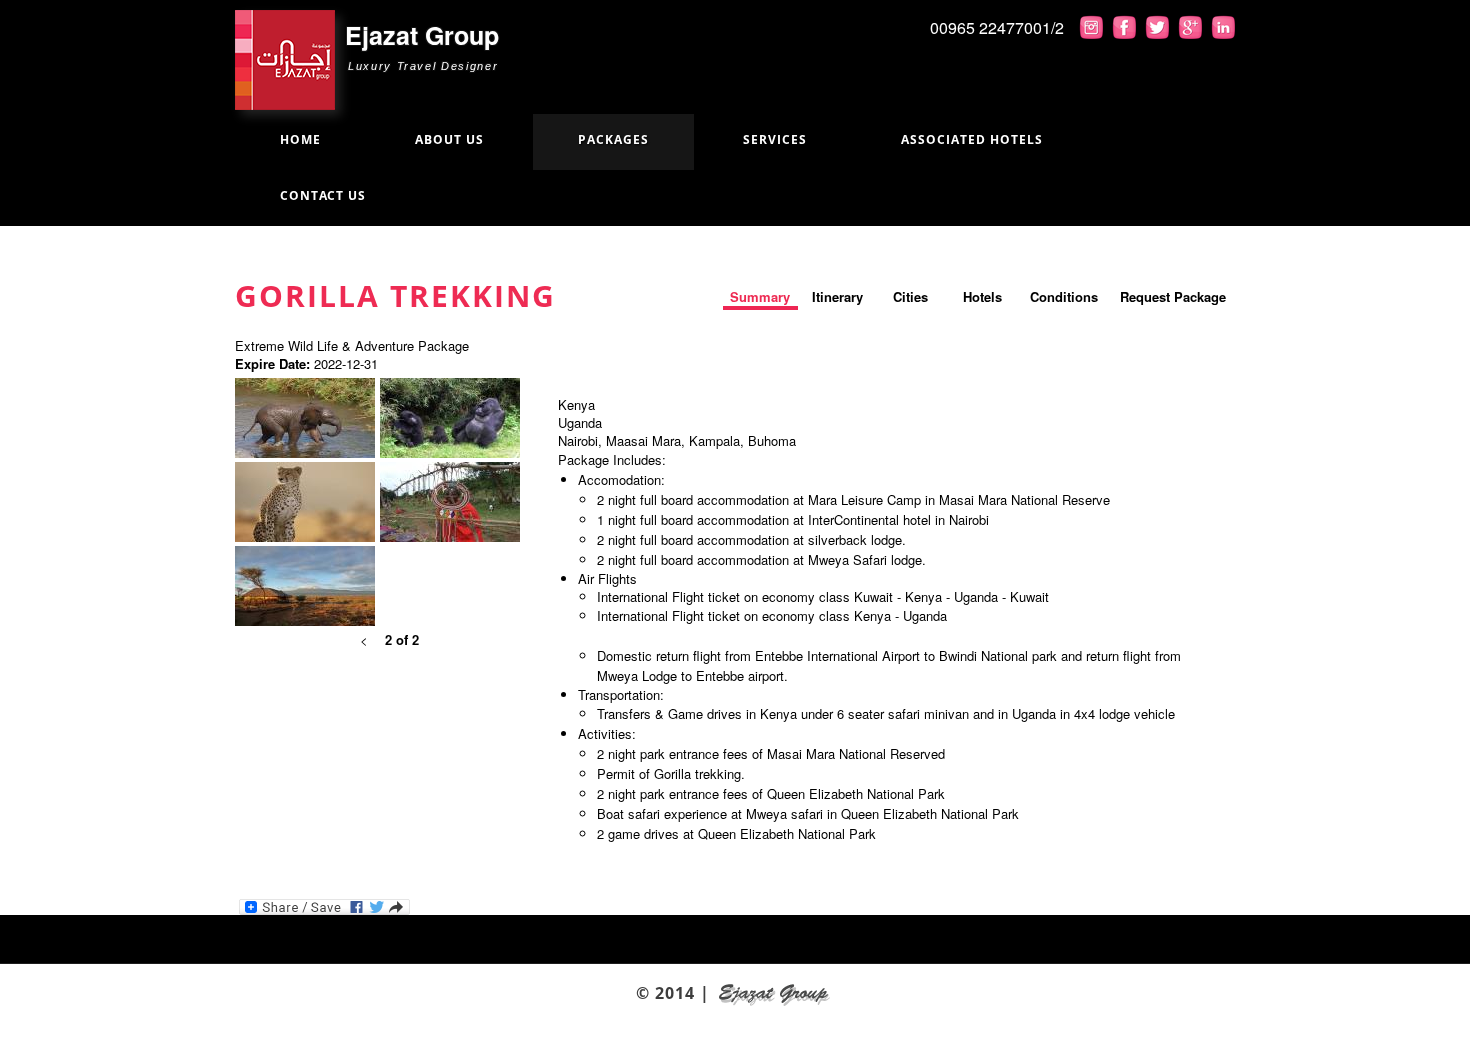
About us (449, 139)
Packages (613, 139)
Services (775, 139)
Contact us (323, 195)
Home (300, 139)
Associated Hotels (972, 139)
